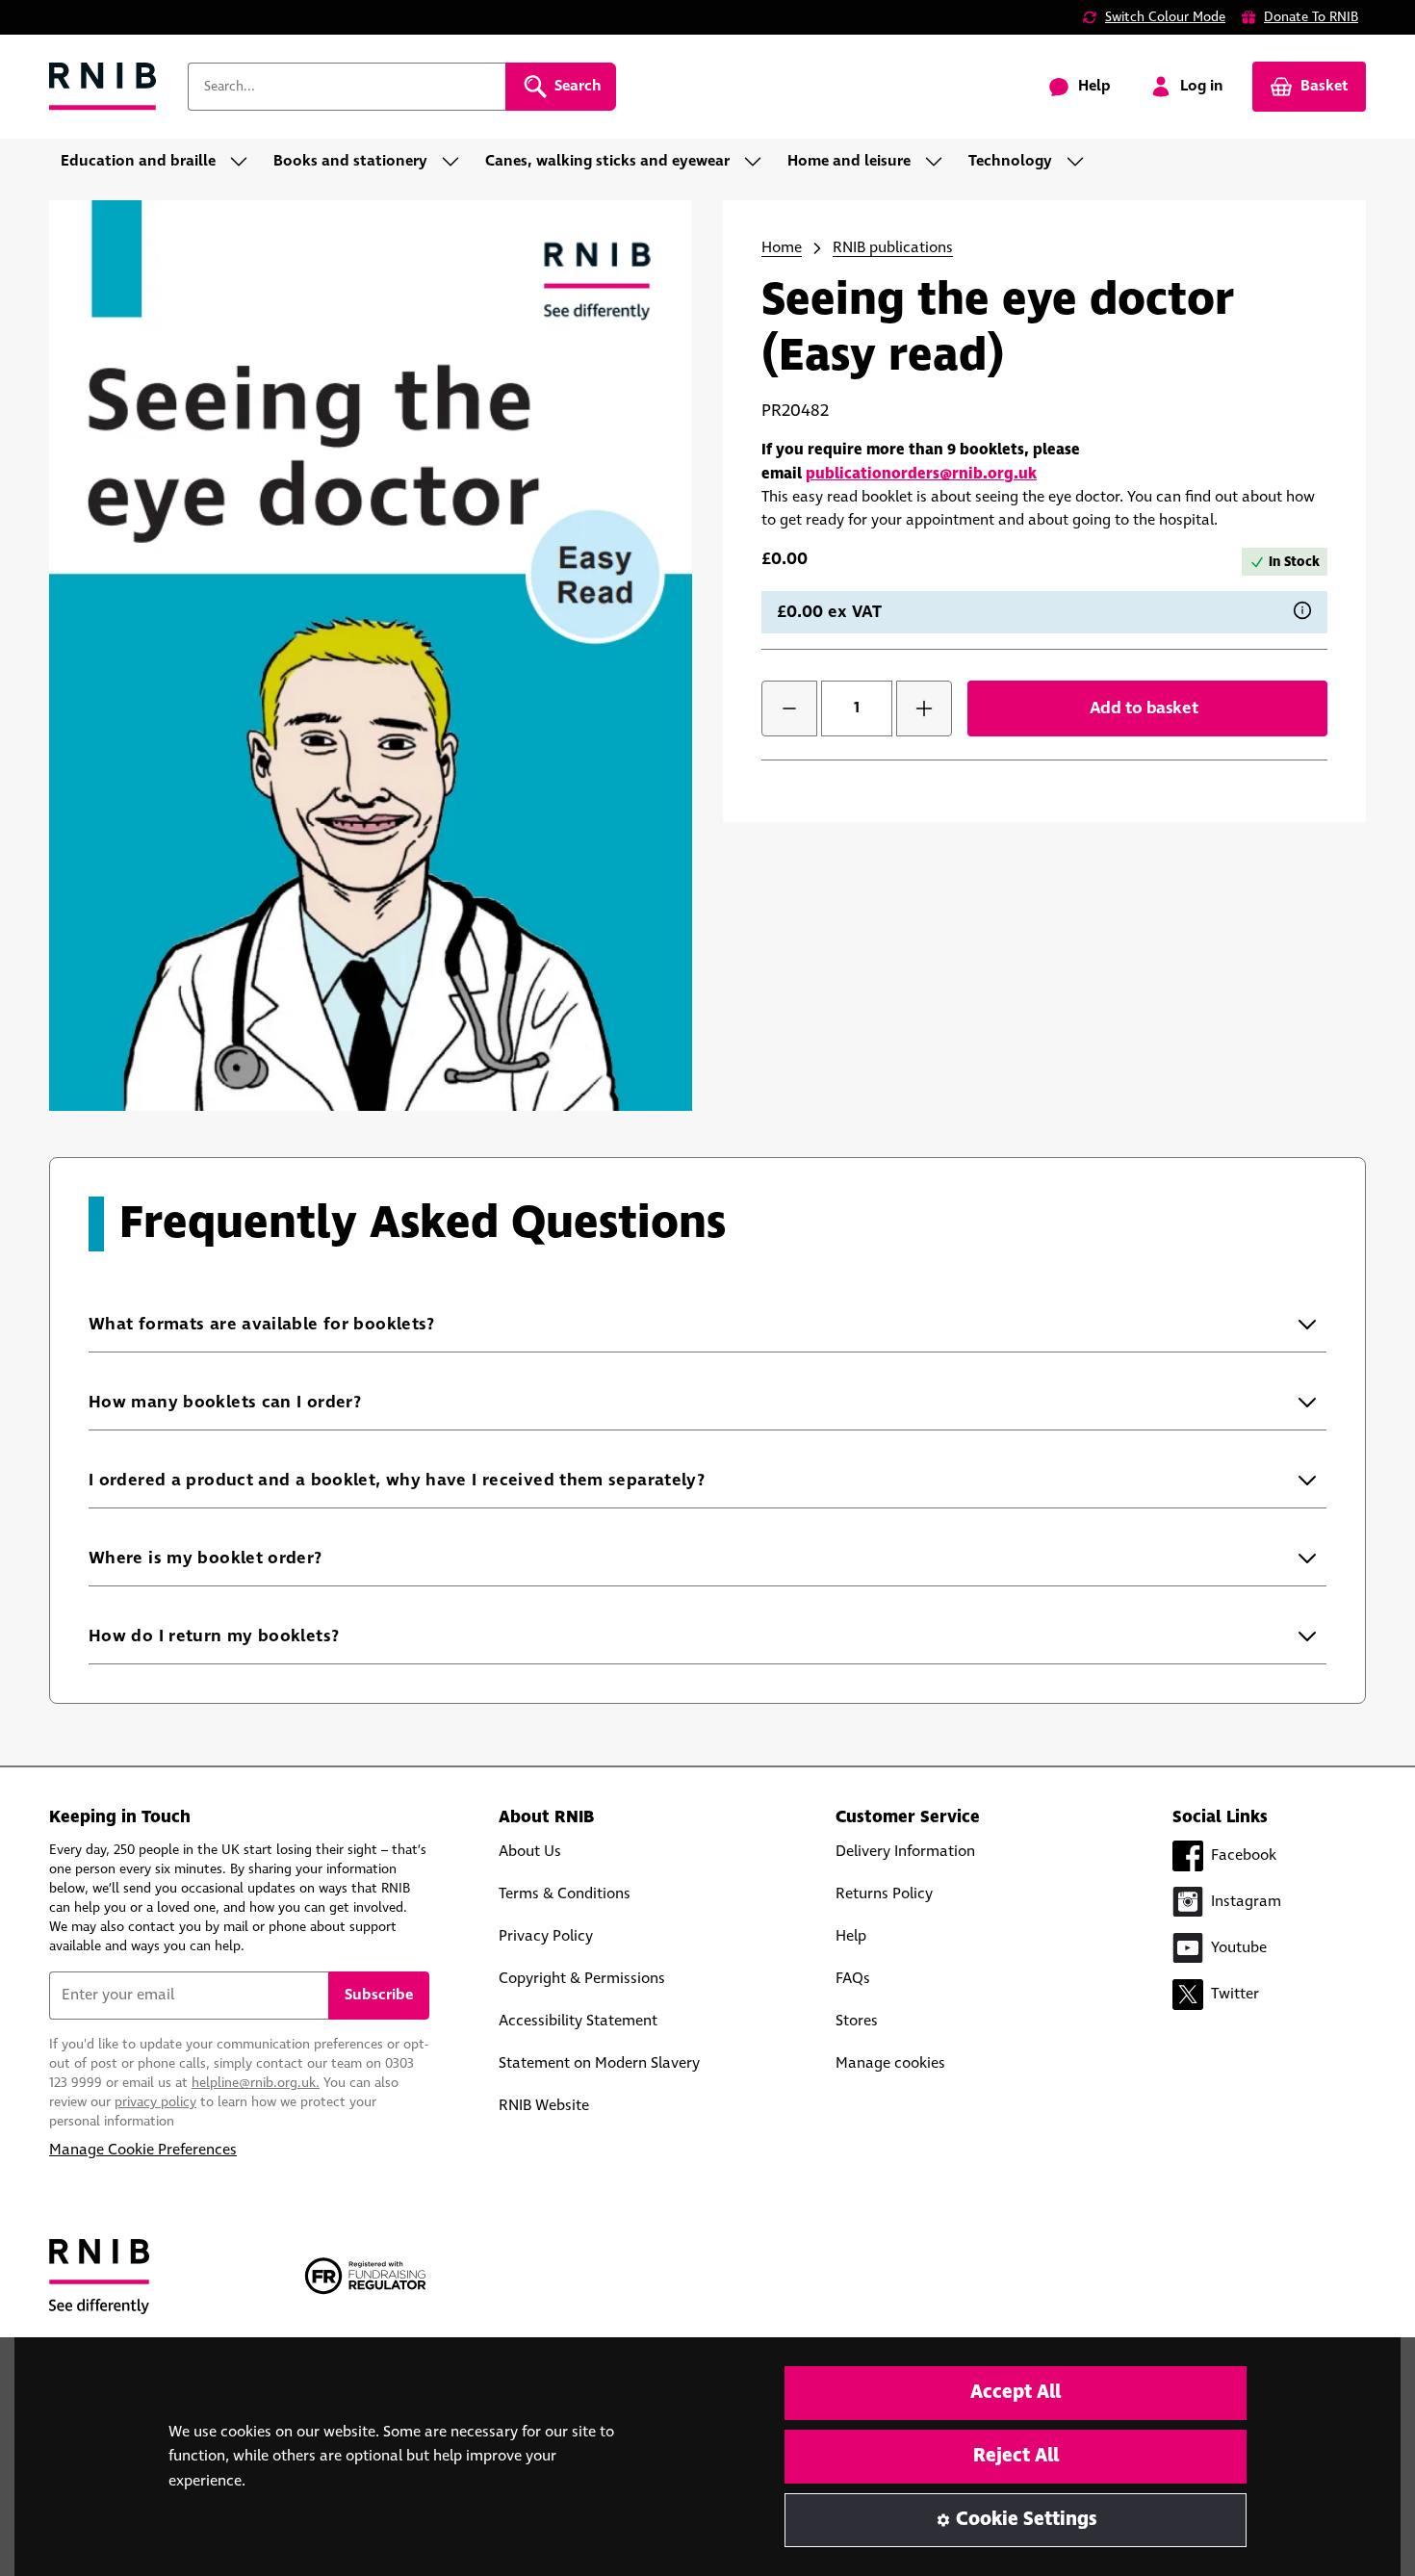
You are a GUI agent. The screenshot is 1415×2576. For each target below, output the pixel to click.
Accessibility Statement (578, 2021)
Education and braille (138, 161)
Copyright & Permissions (582, 1979)
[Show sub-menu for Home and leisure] (939, 162)
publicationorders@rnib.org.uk (921, 474)
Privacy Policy (546, 1936)
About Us (530, 1852)
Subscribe (379, 1995)
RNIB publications (893, 248)
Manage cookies (890, 2063)
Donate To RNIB (1311, 17)
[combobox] (347, 87)
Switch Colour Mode (1165, 17)
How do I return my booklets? (254, 1636)
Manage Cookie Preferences (143, 2150)
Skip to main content (102, 27)
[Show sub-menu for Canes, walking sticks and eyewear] (759, 162)
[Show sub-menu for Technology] (1081, 162)
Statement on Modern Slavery (599, 2063)
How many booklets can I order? (264, 1402)
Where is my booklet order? (245, 1558)
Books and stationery (350, 161)
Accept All (1016, 2393)
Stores (857, 2021)
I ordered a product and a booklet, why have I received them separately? (436, 1480)
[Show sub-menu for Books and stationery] (456, 162)
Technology (1010, 161)
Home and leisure (849, 161)
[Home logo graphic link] (103, 87)
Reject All (1016, 2456)
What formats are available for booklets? (301, 1324)
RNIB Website (544, 2106)
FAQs (853, 1979)
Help (851, 1936)
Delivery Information (905, 1852)
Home (782, 248)
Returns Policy (884, 1894)
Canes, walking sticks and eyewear (607, 161)
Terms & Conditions (565, 1894)
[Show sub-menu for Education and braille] (244, 162)
